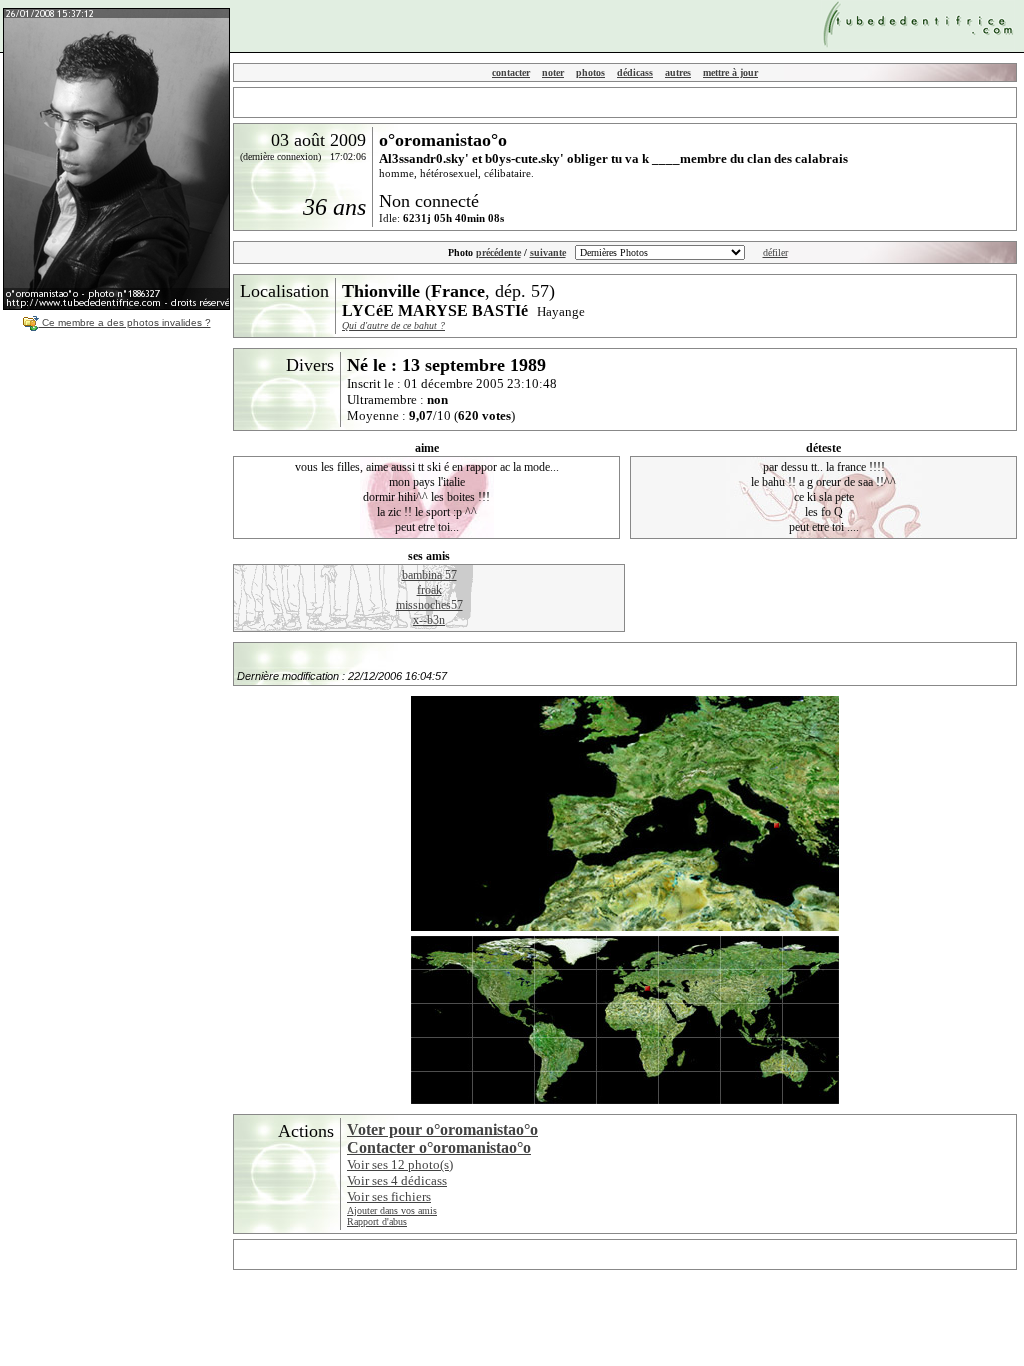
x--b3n (429, 620)
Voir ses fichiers (389, 1196)
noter (553, 72)
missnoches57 (429, 605)
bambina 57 (429, 575)
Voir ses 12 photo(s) (400, 1164)
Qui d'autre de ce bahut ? (393, 325)
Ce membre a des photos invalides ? (125, 322)
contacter (511, 72)
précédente (498, 252)
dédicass (635, 72)
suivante (548, 252)
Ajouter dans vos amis (392, 1210)
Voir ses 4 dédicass (397, 1180)
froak (429, 590)
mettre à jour (730, 72)
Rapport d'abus (377, 1221)
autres (678, 72)
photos (590, 72)
